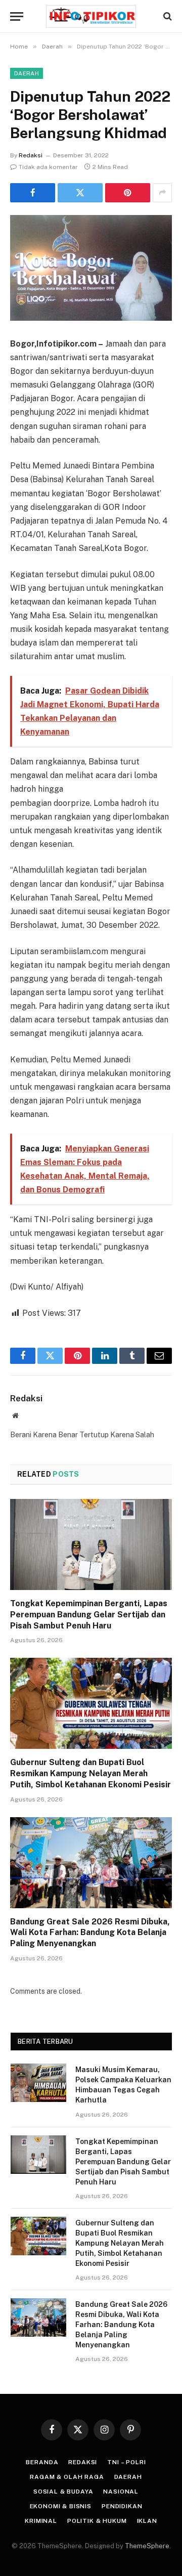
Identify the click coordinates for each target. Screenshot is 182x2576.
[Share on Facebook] (33, 193)
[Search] (167, 16)
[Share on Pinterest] (128, 193)
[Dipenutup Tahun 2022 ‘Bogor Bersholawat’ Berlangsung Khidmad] (91, 268)
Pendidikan (122, 2506)
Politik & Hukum (97, 2521)
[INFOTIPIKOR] (91, 16)
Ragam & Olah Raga (67, 2477)
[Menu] (17, 16)
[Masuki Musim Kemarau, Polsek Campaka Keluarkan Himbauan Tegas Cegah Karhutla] (38, 2083)
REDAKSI (83, 2462)
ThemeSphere (147, 2546)
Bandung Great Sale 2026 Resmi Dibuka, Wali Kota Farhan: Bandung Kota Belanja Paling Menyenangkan (90, 1933)
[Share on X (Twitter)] (80, 193)
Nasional (121, 2492)
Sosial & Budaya (63, 2492)
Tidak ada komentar (48, 167)
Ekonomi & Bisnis (61, 2506)
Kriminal (41, 2521)
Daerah (27, 73)
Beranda (42, 2462)
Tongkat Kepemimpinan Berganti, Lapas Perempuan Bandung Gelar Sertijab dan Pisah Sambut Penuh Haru (89, 1615)
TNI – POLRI (126, 2462)
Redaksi (31, 155)
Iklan (147, 2521)
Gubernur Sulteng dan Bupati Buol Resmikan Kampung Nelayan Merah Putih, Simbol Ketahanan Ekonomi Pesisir (90, 1773)
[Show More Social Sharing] (162, 193)
